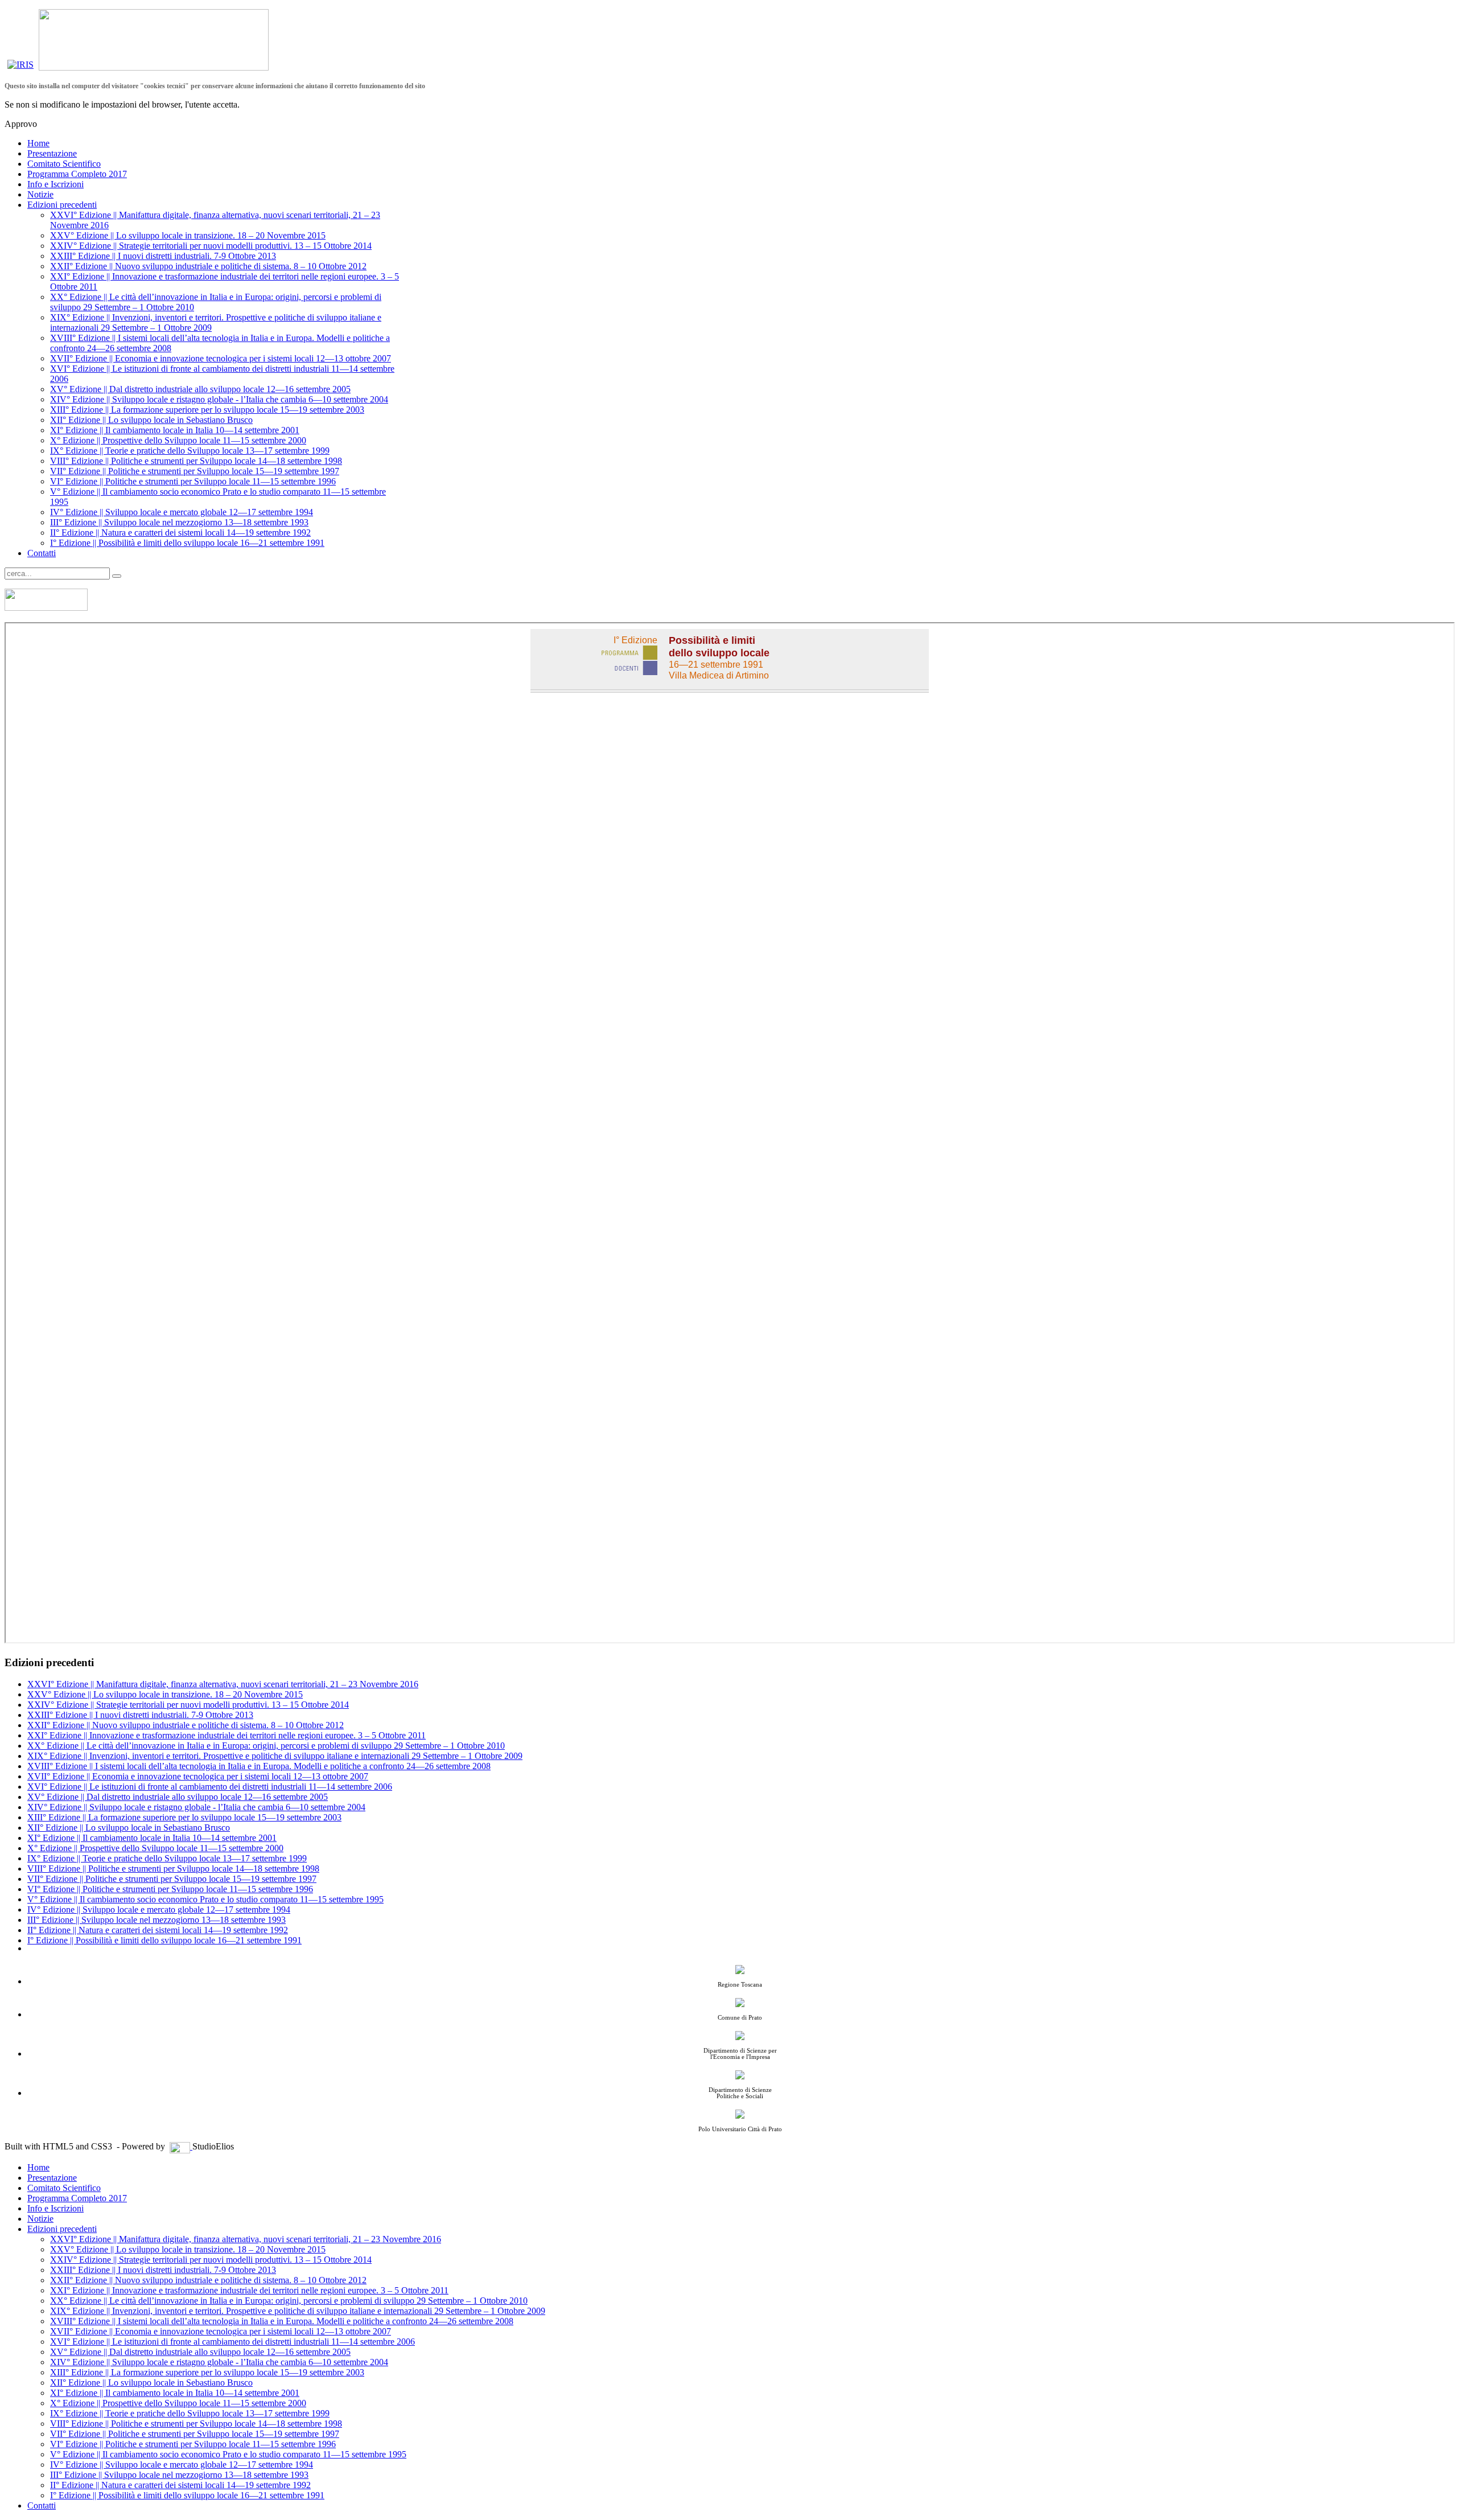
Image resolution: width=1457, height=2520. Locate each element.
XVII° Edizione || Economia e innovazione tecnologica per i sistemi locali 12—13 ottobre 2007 (221, 358)
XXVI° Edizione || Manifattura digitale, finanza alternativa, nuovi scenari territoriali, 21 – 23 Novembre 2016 (223, 1684)
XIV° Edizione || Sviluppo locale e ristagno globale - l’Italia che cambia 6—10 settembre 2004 (219, 399)
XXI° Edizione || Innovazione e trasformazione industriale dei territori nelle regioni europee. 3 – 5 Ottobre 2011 (227, 1735)
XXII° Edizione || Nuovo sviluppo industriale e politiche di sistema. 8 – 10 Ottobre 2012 (208, 266)
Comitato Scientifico (64, 164)
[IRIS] (20, 67)
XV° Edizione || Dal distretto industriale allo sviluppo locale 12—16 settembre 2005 (200, 389)
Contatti (42, 553)
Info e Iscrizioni (55, 184)
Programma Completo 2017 (77, 174)
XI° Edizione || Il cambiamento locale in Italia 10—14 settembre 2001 (175, 430)
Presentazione (52, 153)
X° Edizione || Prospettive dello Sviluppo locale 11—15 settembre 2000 (178, 440)
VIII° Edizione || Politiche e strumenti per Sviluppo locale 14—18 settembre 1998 (196, 461)
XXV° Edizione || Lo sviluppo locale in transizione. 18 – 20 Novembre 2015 (188, 235)
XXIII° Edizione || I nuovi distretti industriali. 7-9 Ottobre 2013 (163, 256)
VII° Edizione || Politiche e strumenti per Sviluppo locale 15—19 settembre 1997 (195, 471)
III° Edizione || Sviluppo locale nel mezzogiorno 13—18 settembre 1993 (179, 522)
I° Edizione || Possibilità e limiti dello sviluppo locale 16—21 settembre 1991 (187, 543)
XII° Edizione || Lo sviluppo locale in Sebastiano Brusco (151, 420)
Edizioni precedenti (62, 205)
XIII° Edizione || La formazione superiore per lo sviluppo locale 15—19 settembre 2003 (207, 410)
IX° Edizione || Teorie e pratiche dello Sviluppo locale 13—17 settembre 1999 (190, 451)
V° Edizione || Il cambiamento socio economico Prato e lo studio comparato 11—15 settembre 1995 (205, 1899)
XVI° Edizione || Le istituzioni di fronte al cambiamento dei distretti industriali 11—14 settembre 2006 (210, 1787)
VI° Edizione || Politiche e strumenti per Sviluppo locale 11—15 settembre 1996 (193, 481)
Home (38, 143)
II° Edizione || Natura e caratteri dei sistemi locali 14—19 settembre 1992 (180, 533)
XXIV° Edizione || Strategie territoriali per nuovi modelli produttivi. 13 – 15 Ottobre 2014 (211, 246)
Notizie (40, 194)
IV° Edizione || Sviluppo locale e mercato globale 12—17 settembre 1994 (182, 512)
